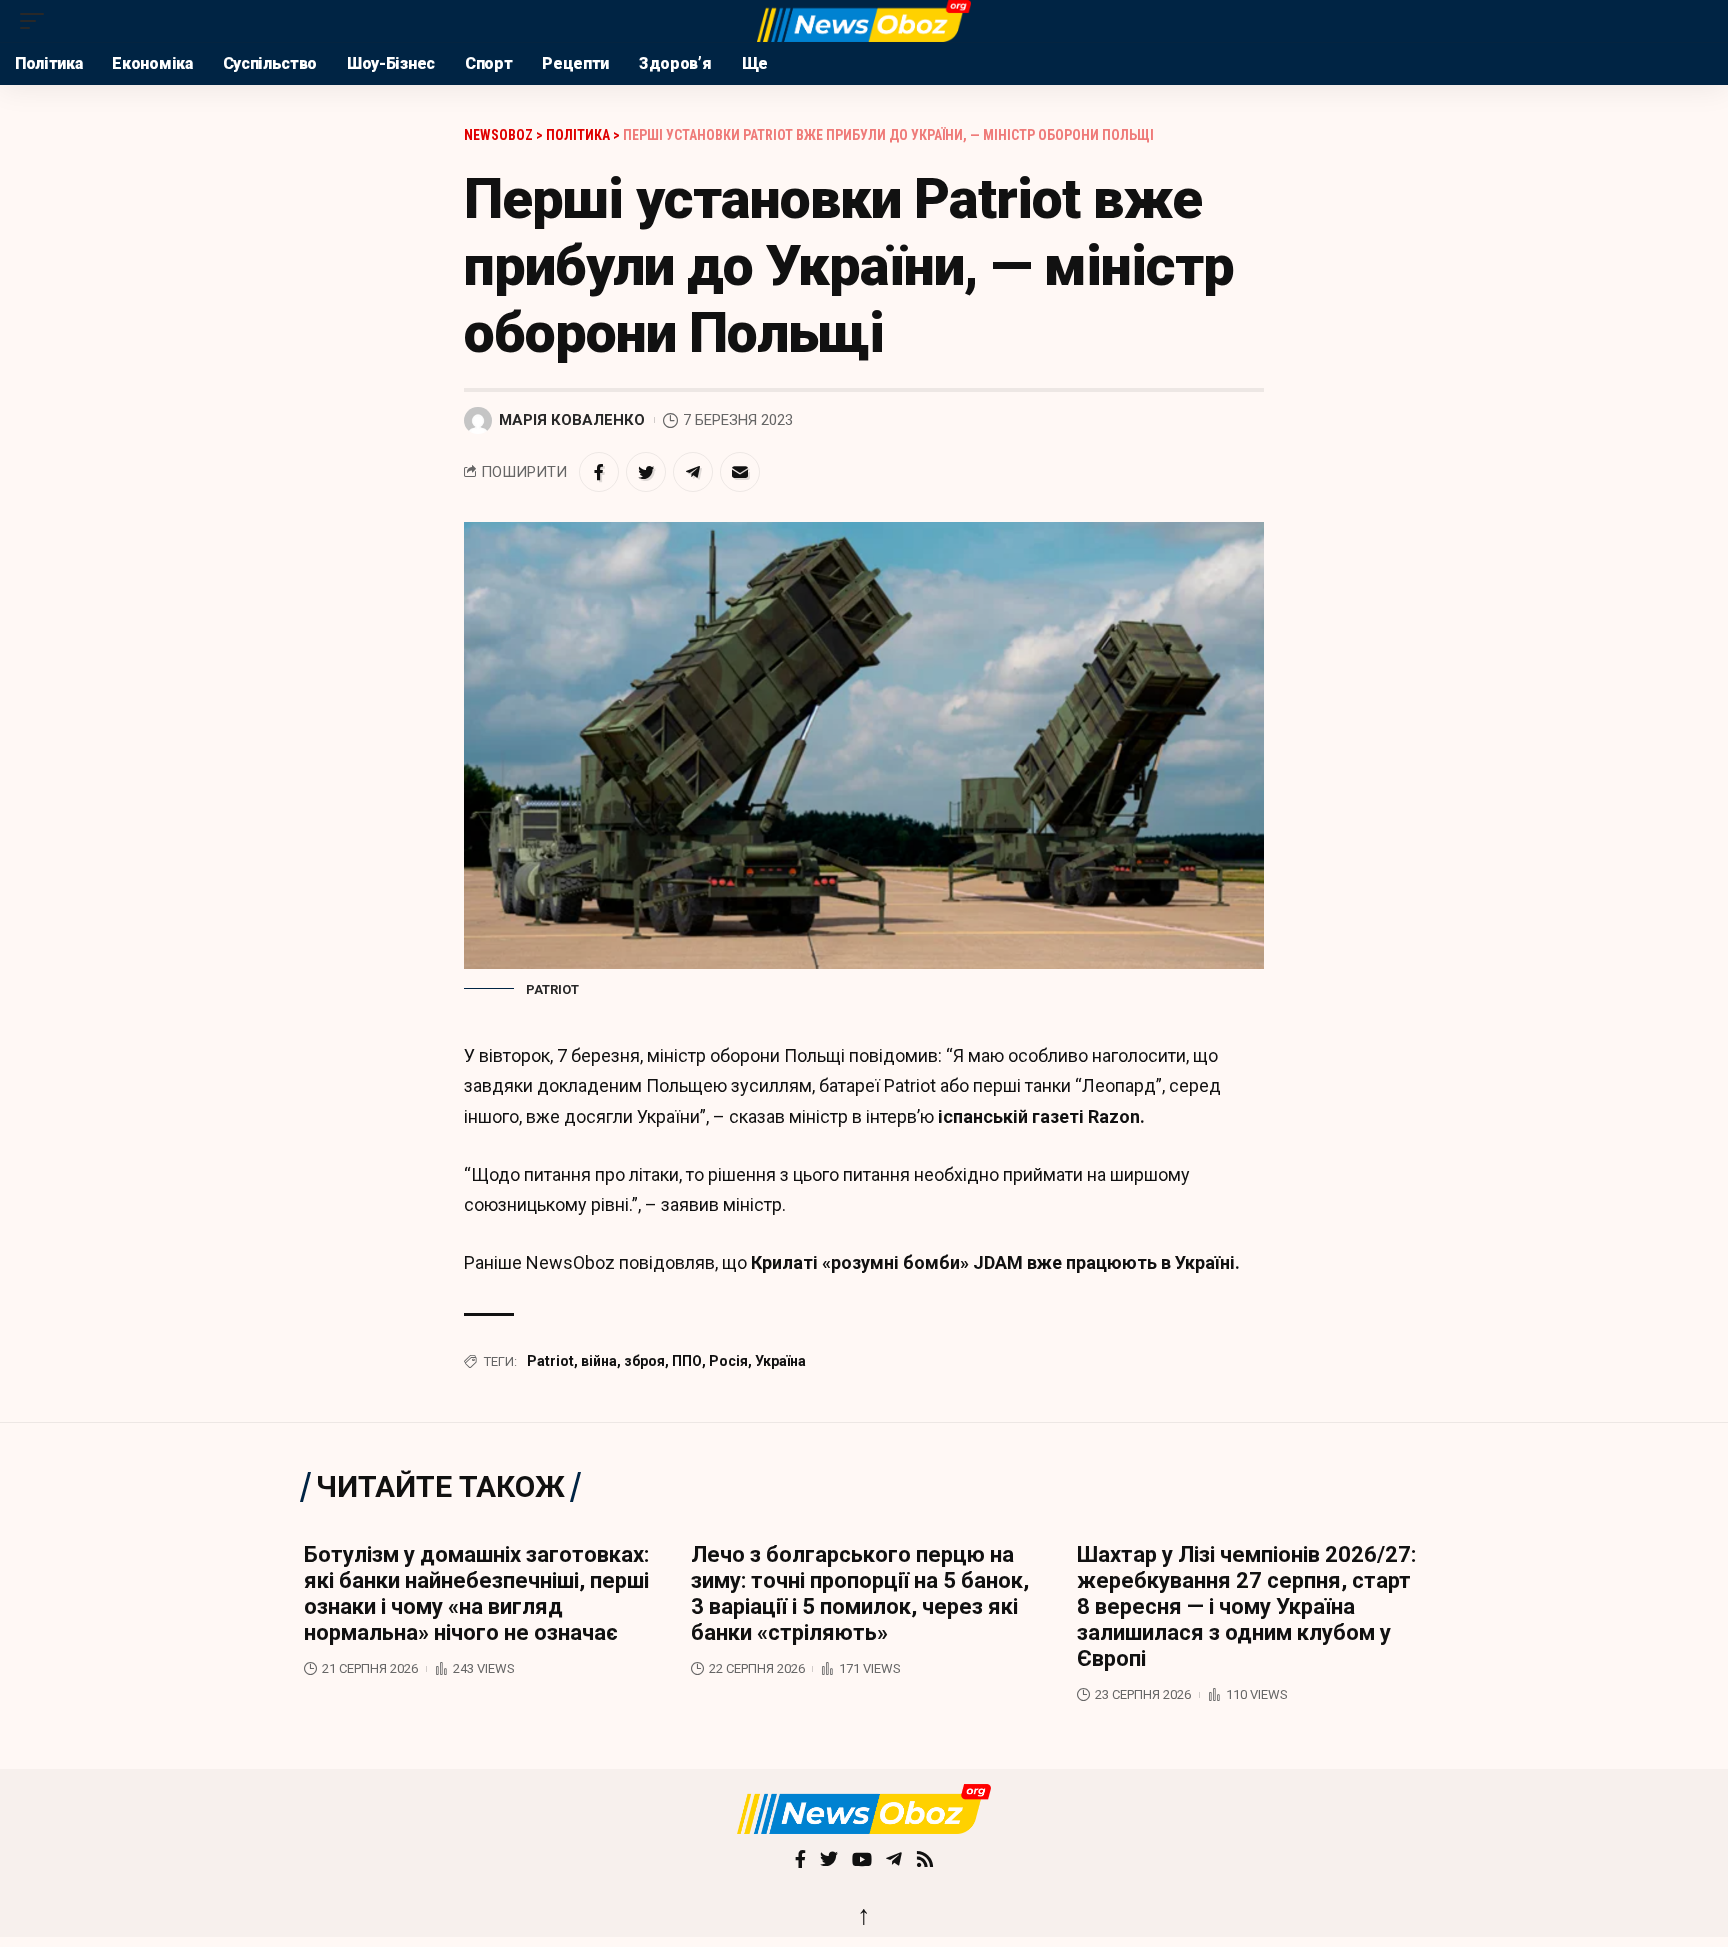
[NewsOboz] (863, 21)
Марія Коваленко (572, 420)
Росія (728, 1361)
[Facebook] (800, 1861)
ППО (687, 1361)
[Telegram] (894, 1861)
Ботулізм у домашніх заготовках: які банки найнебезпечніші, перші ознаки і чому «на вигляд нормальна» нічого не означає (476, 1593)
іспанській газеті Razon (1037, 1116)
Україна (780, 1361)
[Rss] (925, 1861)
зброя (644, 1361)
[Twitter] (829, 1861)
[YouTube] (862, 1861)
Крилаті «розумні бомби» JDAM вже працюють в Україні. (995, 1262)
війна (599, 1361)
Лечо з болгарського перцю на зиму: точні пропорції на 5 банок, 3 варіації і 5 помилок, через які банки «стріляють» (860, 1593)
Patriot (550, 1361)
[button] (37, 21)
